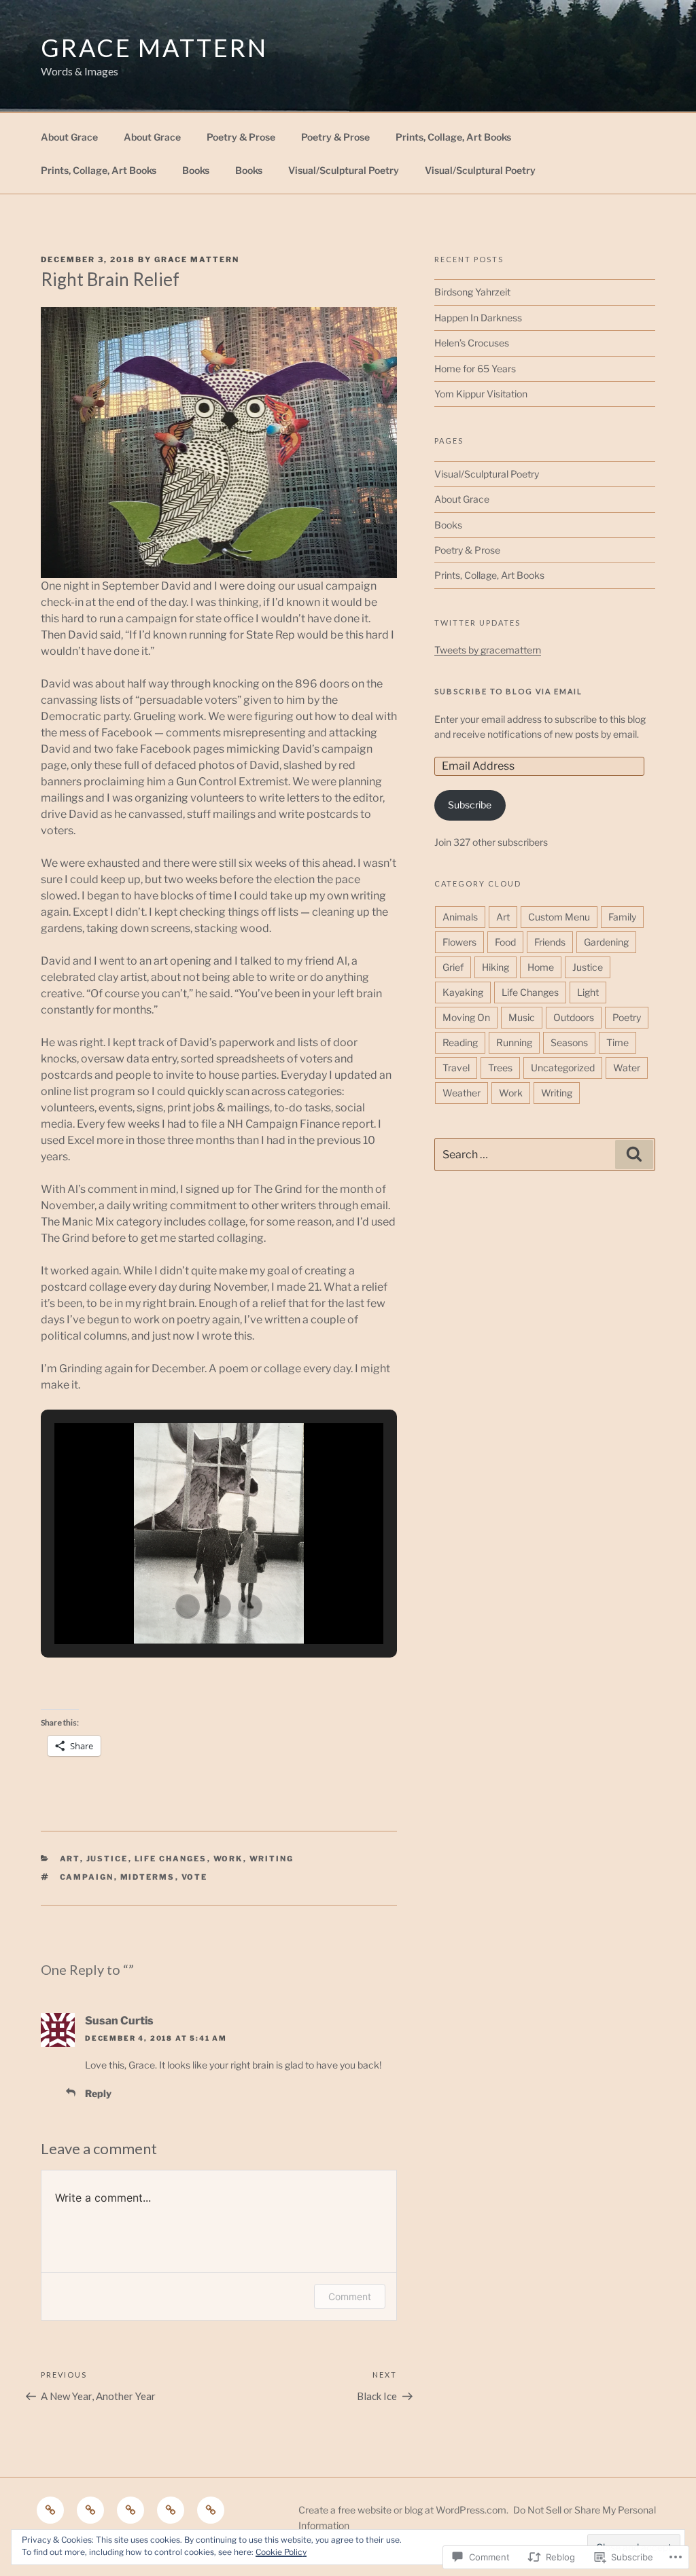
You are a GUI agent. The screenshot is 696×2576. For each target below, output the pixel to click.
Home (541, 967)
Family (622, 917)
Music (522, 1017)
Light (588, 992)
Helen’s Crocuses (472, 343)
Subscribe (470, 805)
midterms (148, 1877)
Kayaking (463, 992)
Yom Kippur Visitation (481, 394)
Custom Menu (559, 917)
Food (505, 942)
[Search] (634, 1154)
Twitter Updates (477, 623)
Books (196, 170)
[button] (188, 1607)
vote (195, 1877)
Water (627, 1068)
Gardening (606, 942)
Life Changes (171, 1859)
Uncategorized (563, 1068)
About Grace (69, 137)
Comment (350, 2296)
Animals (460, 917)
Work (228, 1859)
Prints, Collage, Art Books (453, 137)
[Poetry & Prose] (130, 2510)
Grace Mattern (154, 48)
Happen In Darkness (478, 318)
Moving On (466, 1017)
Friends (550, 942)
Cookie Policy (281, 2552)
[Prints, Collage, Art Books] (211, 2510)
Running (514, 1042)
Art (70, 1859)
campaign (87, 1877)
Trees (500, 1068)
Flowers (459, 942)
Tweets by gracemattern (488, 650)
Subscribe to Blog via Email (508, 691)
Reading (460, 1042)
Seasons (569, 1042)
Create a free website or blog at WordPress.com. (403, 2510)
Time (617, 1042)
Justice (107, 1859)
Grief (453, 967)
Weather (462, 1093)
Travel (456, 1068)
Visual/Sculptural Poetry (344, 170)
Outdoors (574, 1017)
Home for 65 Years (475, 369)
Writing (272, 1859)
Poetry (627, 1017)
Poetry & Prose (241, 137)
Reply (98, 2093)
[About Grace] (50, 2510)
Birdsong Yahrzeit (472, 292)
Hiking (495, 967)
